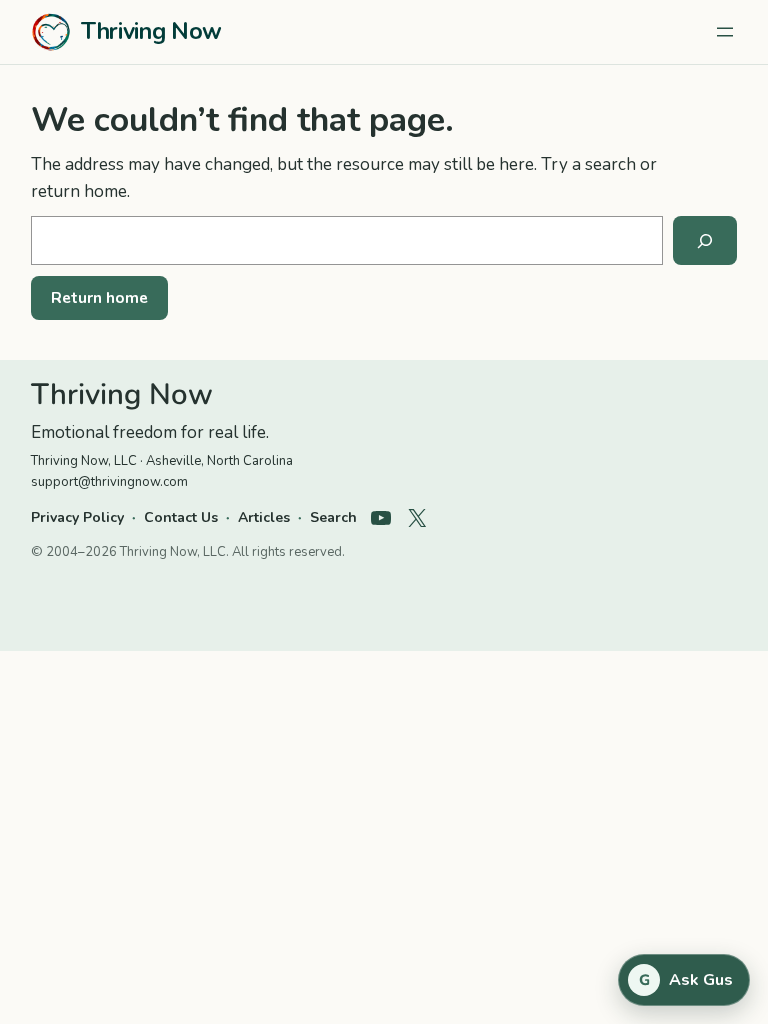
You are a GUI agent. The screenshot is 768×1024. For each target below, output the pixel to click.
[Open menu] (725, 32)
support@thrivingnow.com (109, 482)
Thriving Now (151, 31)
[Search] (705, 241)
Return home (99, 297)
